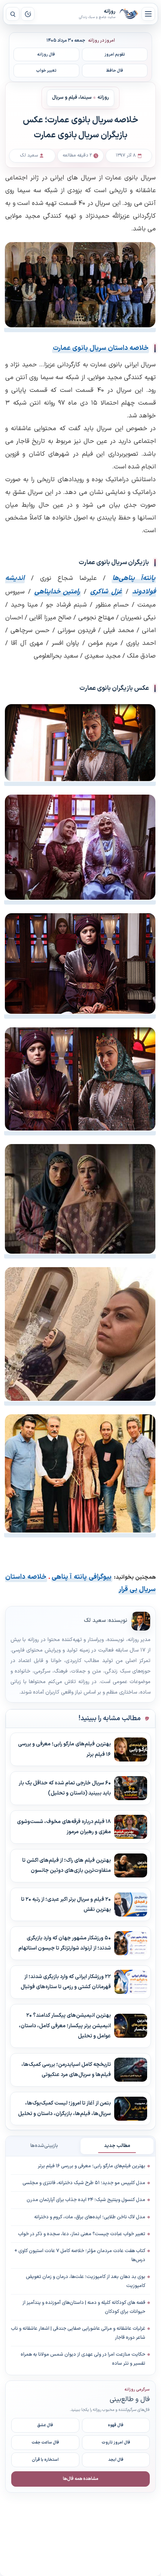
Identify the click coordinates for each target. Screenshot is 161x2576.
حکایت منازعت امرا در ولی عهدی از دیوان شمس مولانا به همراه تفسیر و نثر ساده (83, 2359)
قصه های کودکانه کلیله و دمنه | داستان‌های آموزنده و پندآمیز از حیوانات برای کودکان (84, 2307)
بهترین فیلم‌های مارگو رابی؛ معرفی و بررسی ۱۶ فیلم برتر (92, 2166)
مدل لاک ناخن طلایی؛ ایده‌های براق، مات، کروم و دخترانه (90, 2217)
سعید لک (95, 1621)
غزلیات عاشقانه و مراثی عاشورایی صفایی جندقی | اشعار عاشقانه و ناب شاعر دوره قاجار (78, 2333)
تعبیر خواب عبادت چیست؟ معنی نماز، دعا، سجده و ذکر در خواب (82, 2234)
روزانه (129, 14)
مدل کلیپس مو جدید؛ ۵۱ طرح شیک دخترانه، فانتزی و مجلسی (84, 2183)
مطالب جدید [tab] (117, 2146)
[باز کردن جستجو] (13, 14)
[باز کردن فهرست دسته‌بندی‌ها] (148, 14)
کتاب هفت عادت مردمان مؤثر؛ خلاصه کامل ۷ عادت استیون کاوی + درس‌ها (80, 2255)
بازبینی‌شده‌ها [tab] (44, 2146)
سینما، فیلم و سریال (72, 98)
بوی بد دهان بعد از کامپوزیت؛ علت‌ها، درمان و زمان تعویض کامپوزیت (86, 2281)
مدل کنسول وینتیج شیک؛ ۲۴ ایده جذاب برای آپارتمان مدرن (86, 2200)
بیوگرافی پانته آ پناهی (82, 1577)
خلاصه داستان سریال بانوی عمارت (101, 348)
